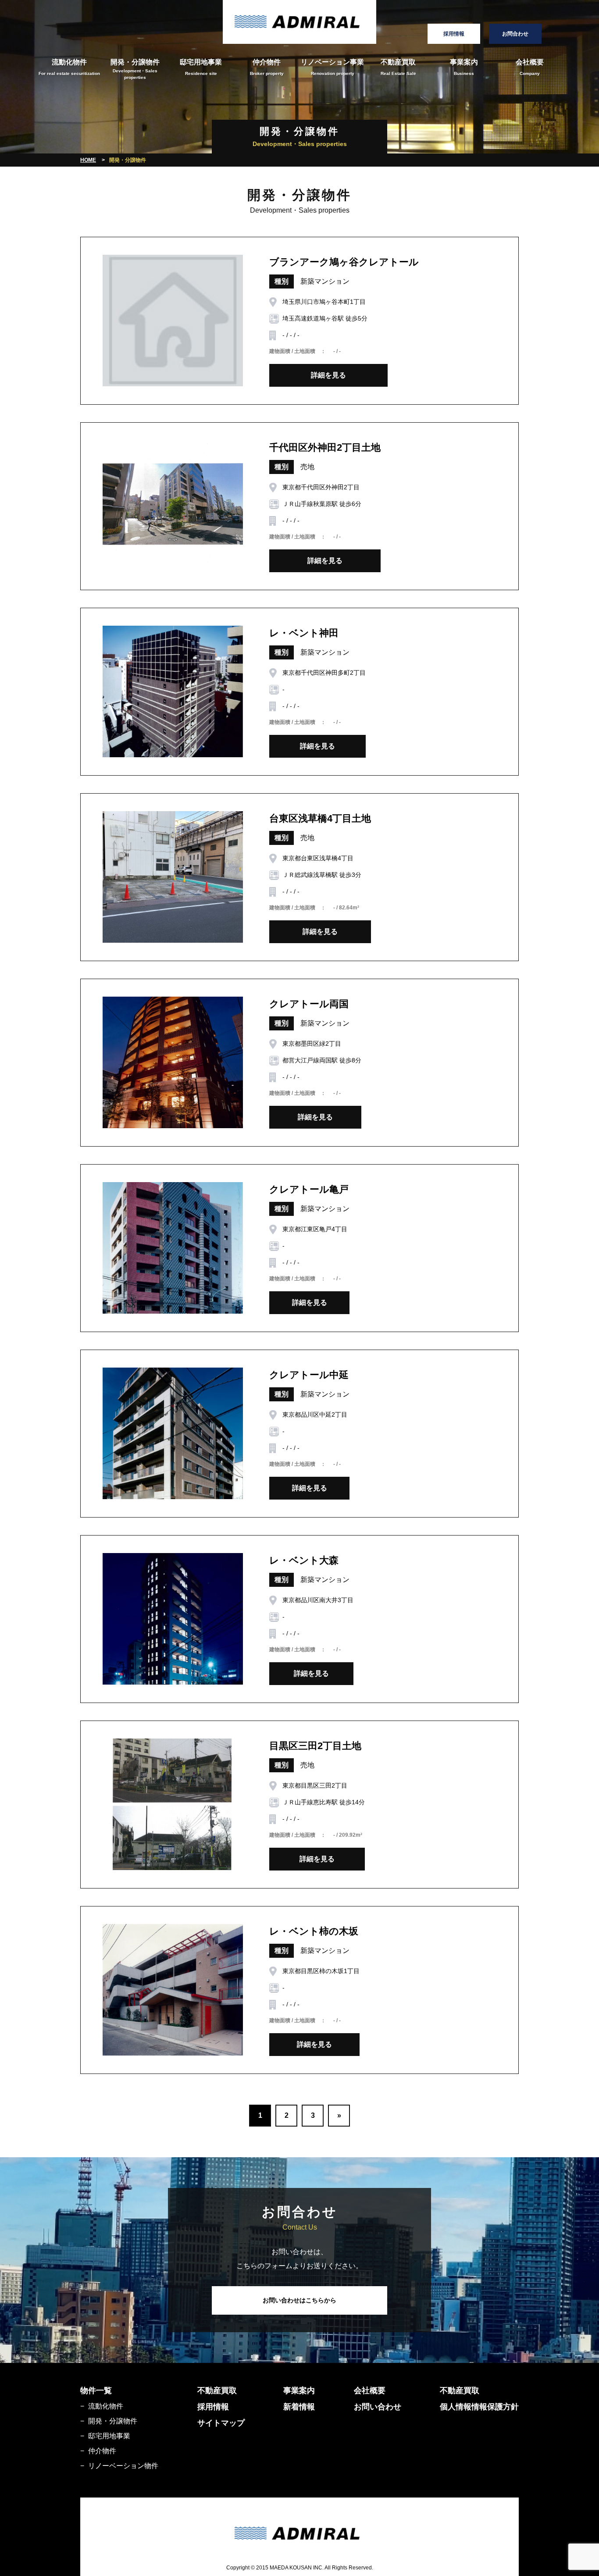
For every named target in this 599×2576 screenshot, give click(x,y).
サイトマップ (221, 2423)
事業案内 (464, 67)
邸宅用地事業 (201, 67)
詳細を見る (328, 375)
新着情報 (299, 2407)
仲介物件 (267, 67)
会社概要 (530, 67)
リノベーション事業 (332, 67)
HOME (88, 160)
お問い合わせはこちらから (299, 2300)
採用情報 (454, 34)
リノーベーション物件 (123, 2466)
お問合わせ (515, 34)
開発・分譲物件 (135, 69)
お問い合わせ (378, 2407)
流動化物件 (69, 67)
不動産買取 (398, 67)
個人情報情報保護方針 (479, 2407)
